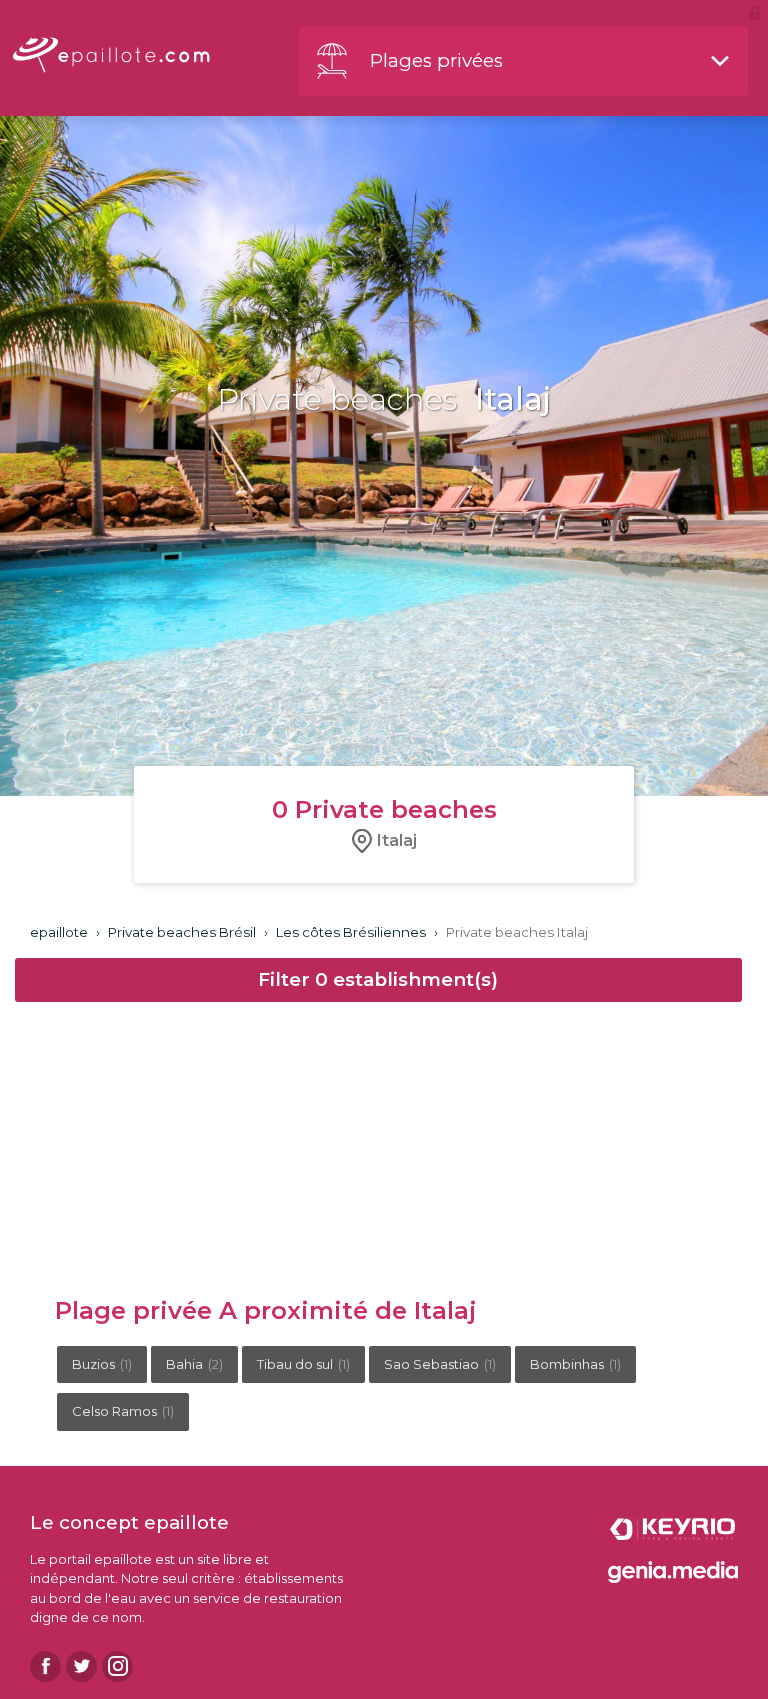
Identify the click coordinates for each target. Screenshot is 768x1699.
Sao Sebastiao (440, 1364)
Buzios (102, 1364)
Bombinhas (575, 1364)
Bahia (194, 1364)
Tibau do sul (303, 1364)
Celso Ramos (123, 1411)
